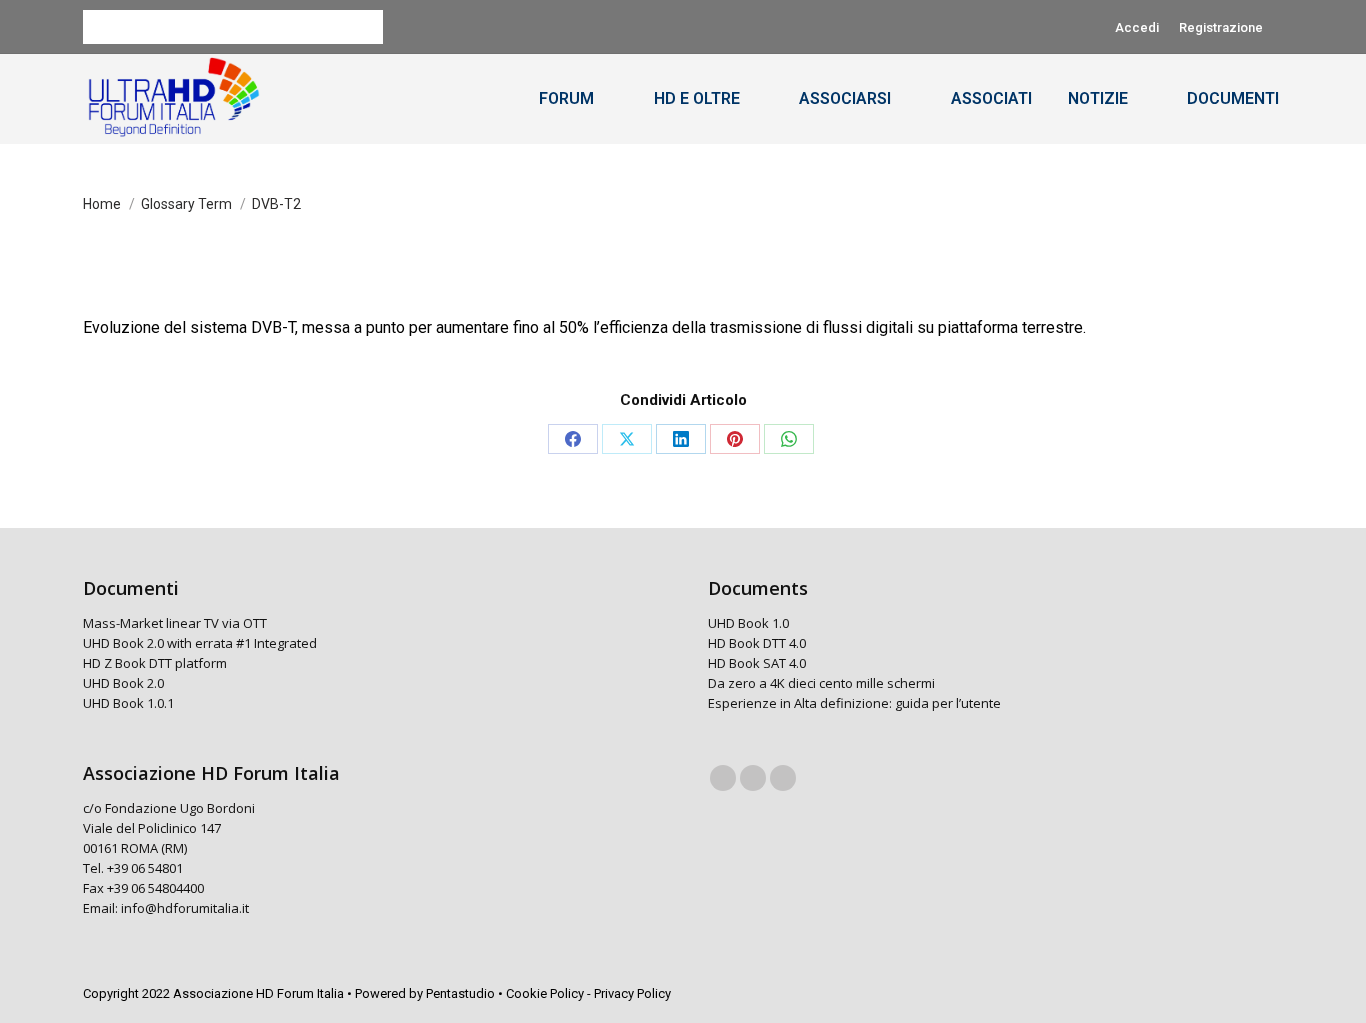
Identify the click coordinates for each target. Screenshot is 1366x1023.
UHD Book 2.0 (123, 683)
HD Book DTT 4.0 (757, 643)
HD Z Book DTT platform (155, 663)
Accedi (1137, 27)
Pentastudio (460, 993)
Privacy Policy (632, 993)
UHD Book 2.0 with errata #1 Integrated (200, 643)
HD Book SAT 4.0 (757, 663)
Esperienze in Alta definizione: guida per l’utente (854, 703)
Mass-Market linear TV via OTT (175, 623)
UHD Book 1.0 (748, 623)
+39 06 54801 (145, 868)
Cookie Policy (545, 993)
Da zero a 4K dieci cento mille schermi (821, 683)
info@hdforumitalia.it (185, 908)
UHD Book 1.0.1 (128, 703)
